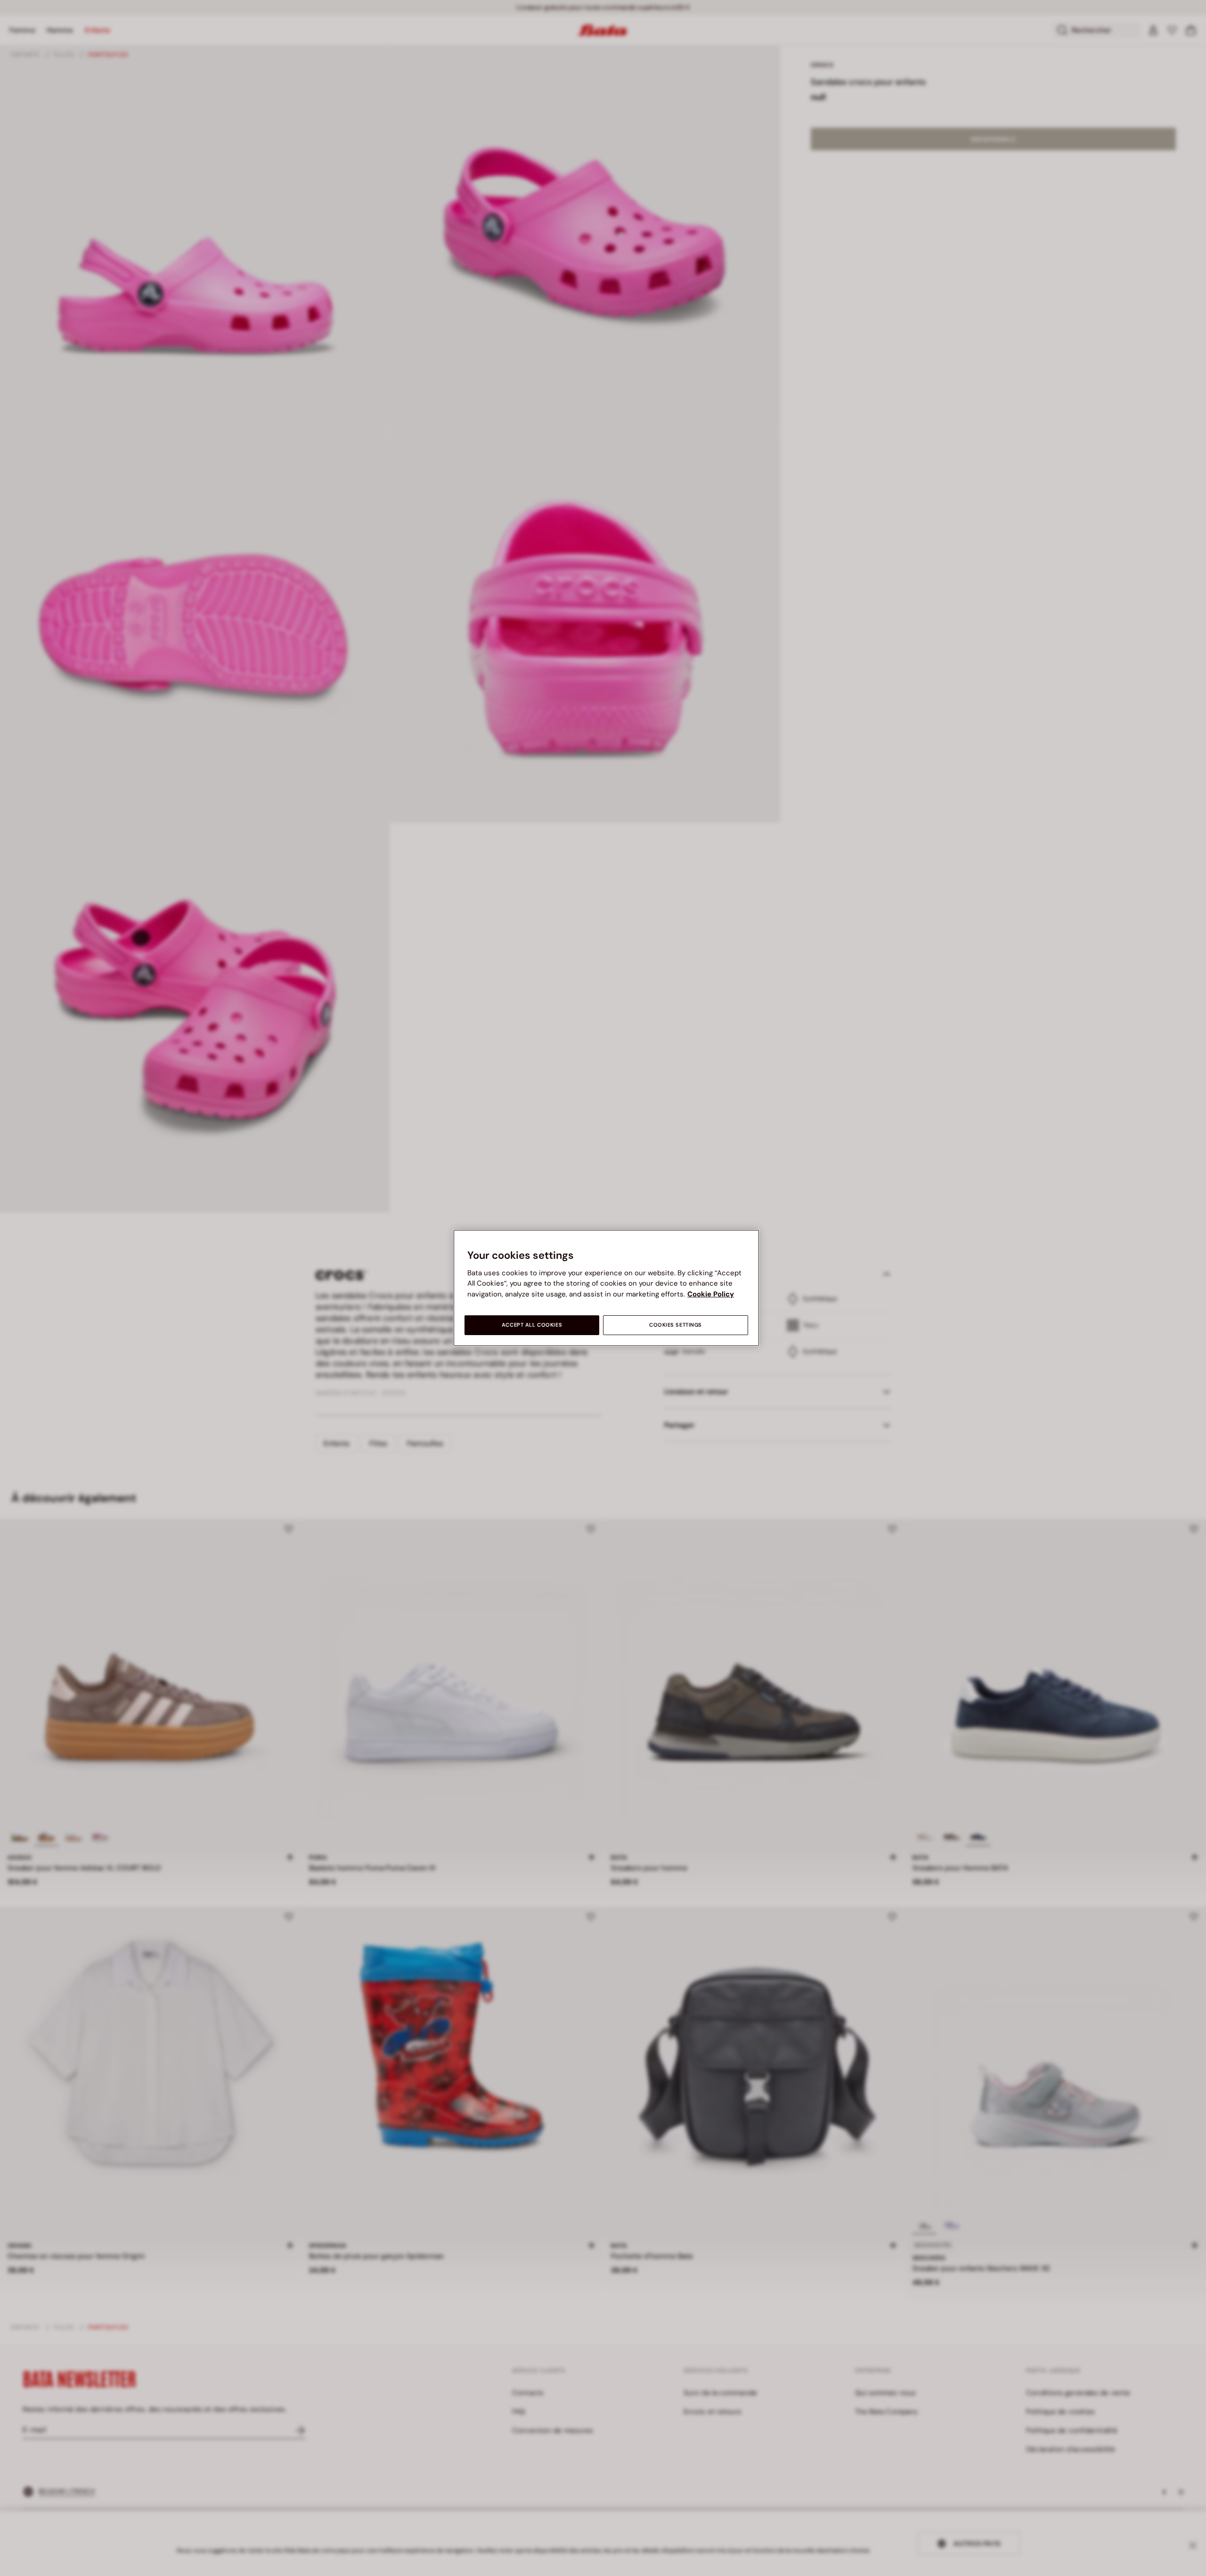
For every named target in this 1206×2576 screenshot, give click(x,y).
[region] (606, 1288)
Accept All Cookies (532, 1325)
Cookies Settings (676, 1325)
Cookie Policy (711, 1294)
